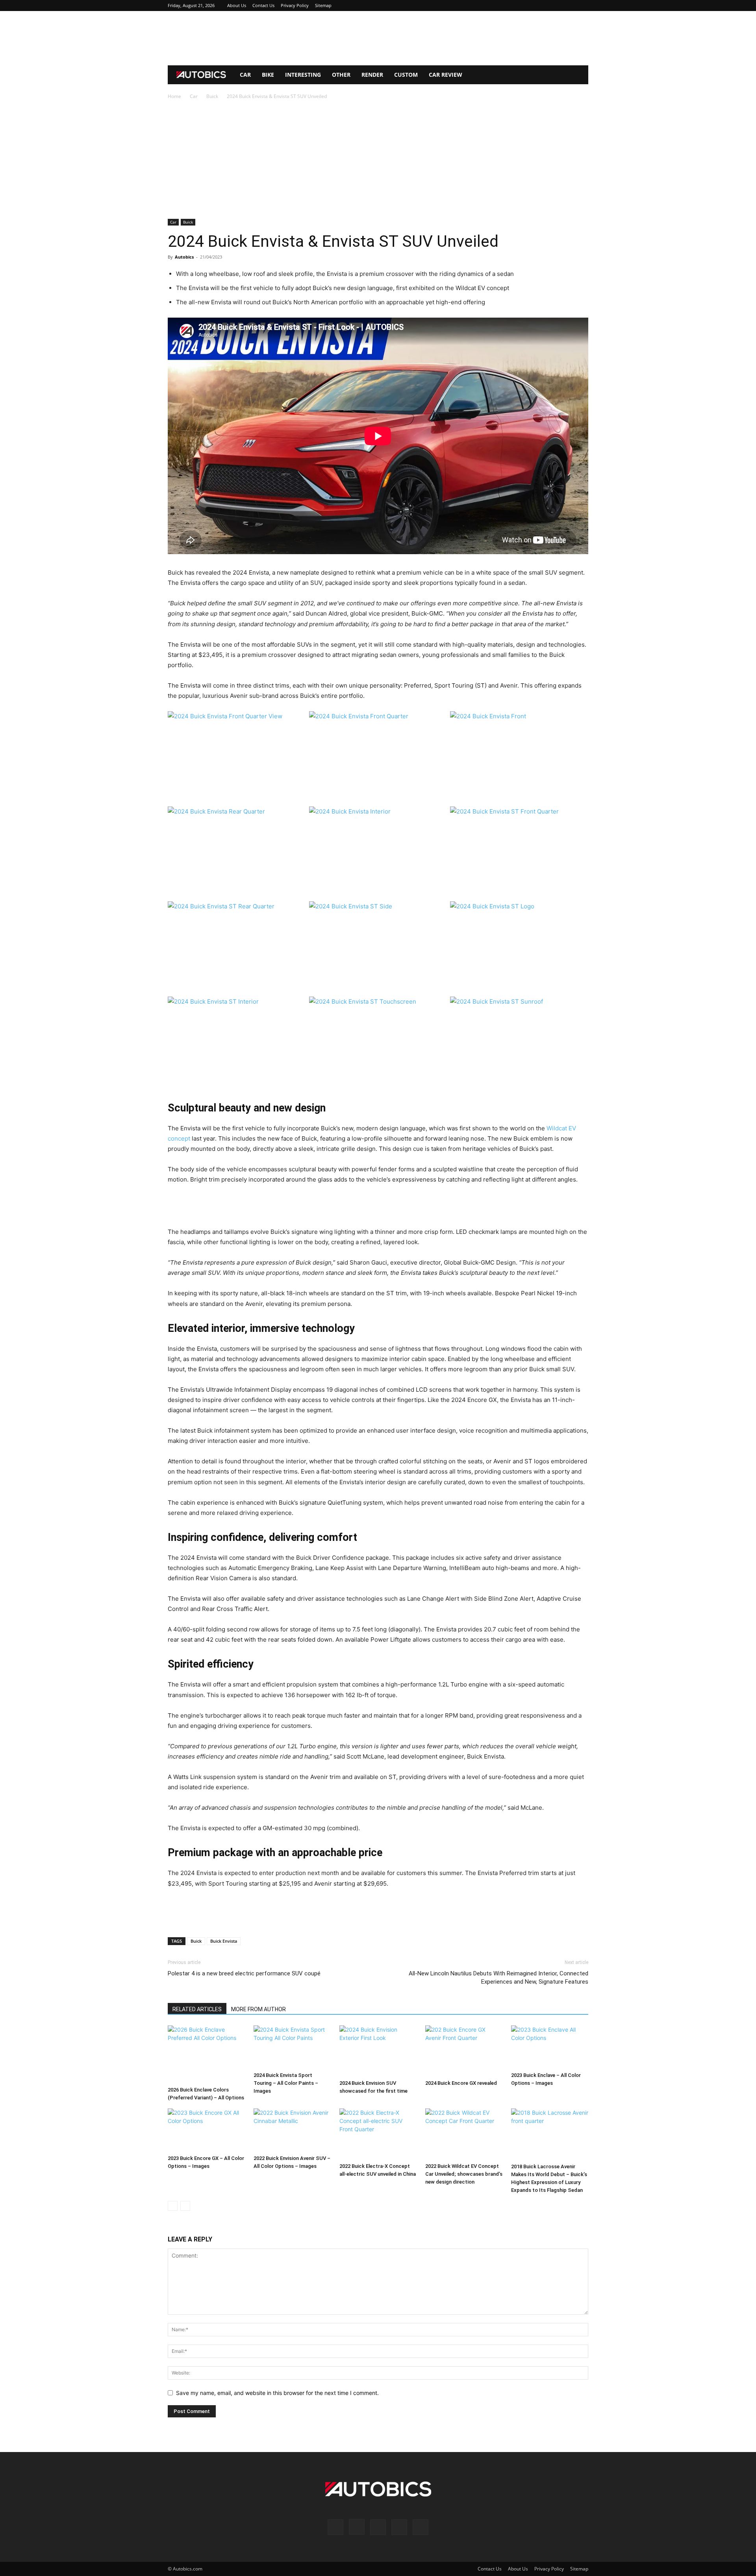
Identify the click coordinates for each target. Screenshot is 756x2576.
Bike (268, 75)
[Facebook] (530, 6)
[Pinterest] (556, 6)
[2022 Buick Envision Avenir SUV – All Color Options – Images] (292, 2130)
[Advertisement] (378, 38)
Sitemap (323, 5)
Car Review (446, 75)
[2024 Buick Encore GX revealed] (464, 2051)
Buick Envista (224, 1941)
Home (174, 96)
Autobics (184, 257)
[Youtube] (582, 6)
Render (372, 75)
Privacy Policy (295, 5)
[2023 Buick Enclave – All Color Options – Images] (550, 2047)
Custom (406, 75)
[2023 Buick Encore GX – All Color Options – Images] (206, 2130)
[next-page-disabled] (185, 2206)
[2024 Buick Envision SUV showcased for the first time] (378, 2051)
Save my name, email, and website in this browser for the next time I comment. (277, 2393)
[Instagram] (543, 6)
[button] (579, 75)
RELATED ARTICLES (197, 2009)
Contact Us (263, 5)
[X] (569, 6)
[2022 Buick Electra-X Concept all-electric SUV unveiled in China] (378, 2134)
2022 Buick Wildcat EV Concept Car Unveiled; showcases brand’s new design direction (464, 2174)
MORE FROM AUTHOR (258, 2009)
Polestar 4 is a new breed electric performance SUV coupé (245, 1973)
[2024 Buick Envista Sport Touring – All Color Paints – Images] (292, 2047)
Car (245, 75)
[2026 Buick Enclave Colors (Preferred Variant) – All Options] (206, 2054)
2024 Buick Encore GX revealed (461, 2083)
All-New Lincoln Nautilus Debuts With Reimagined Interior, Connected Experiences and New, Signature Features (498, 1978)
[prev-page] (173, 2206)
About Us (237, 5)
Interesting (303, 75)
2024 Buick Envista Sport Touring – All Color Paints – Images (286, 2083)
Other (341, 75)
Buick (212, 96)
